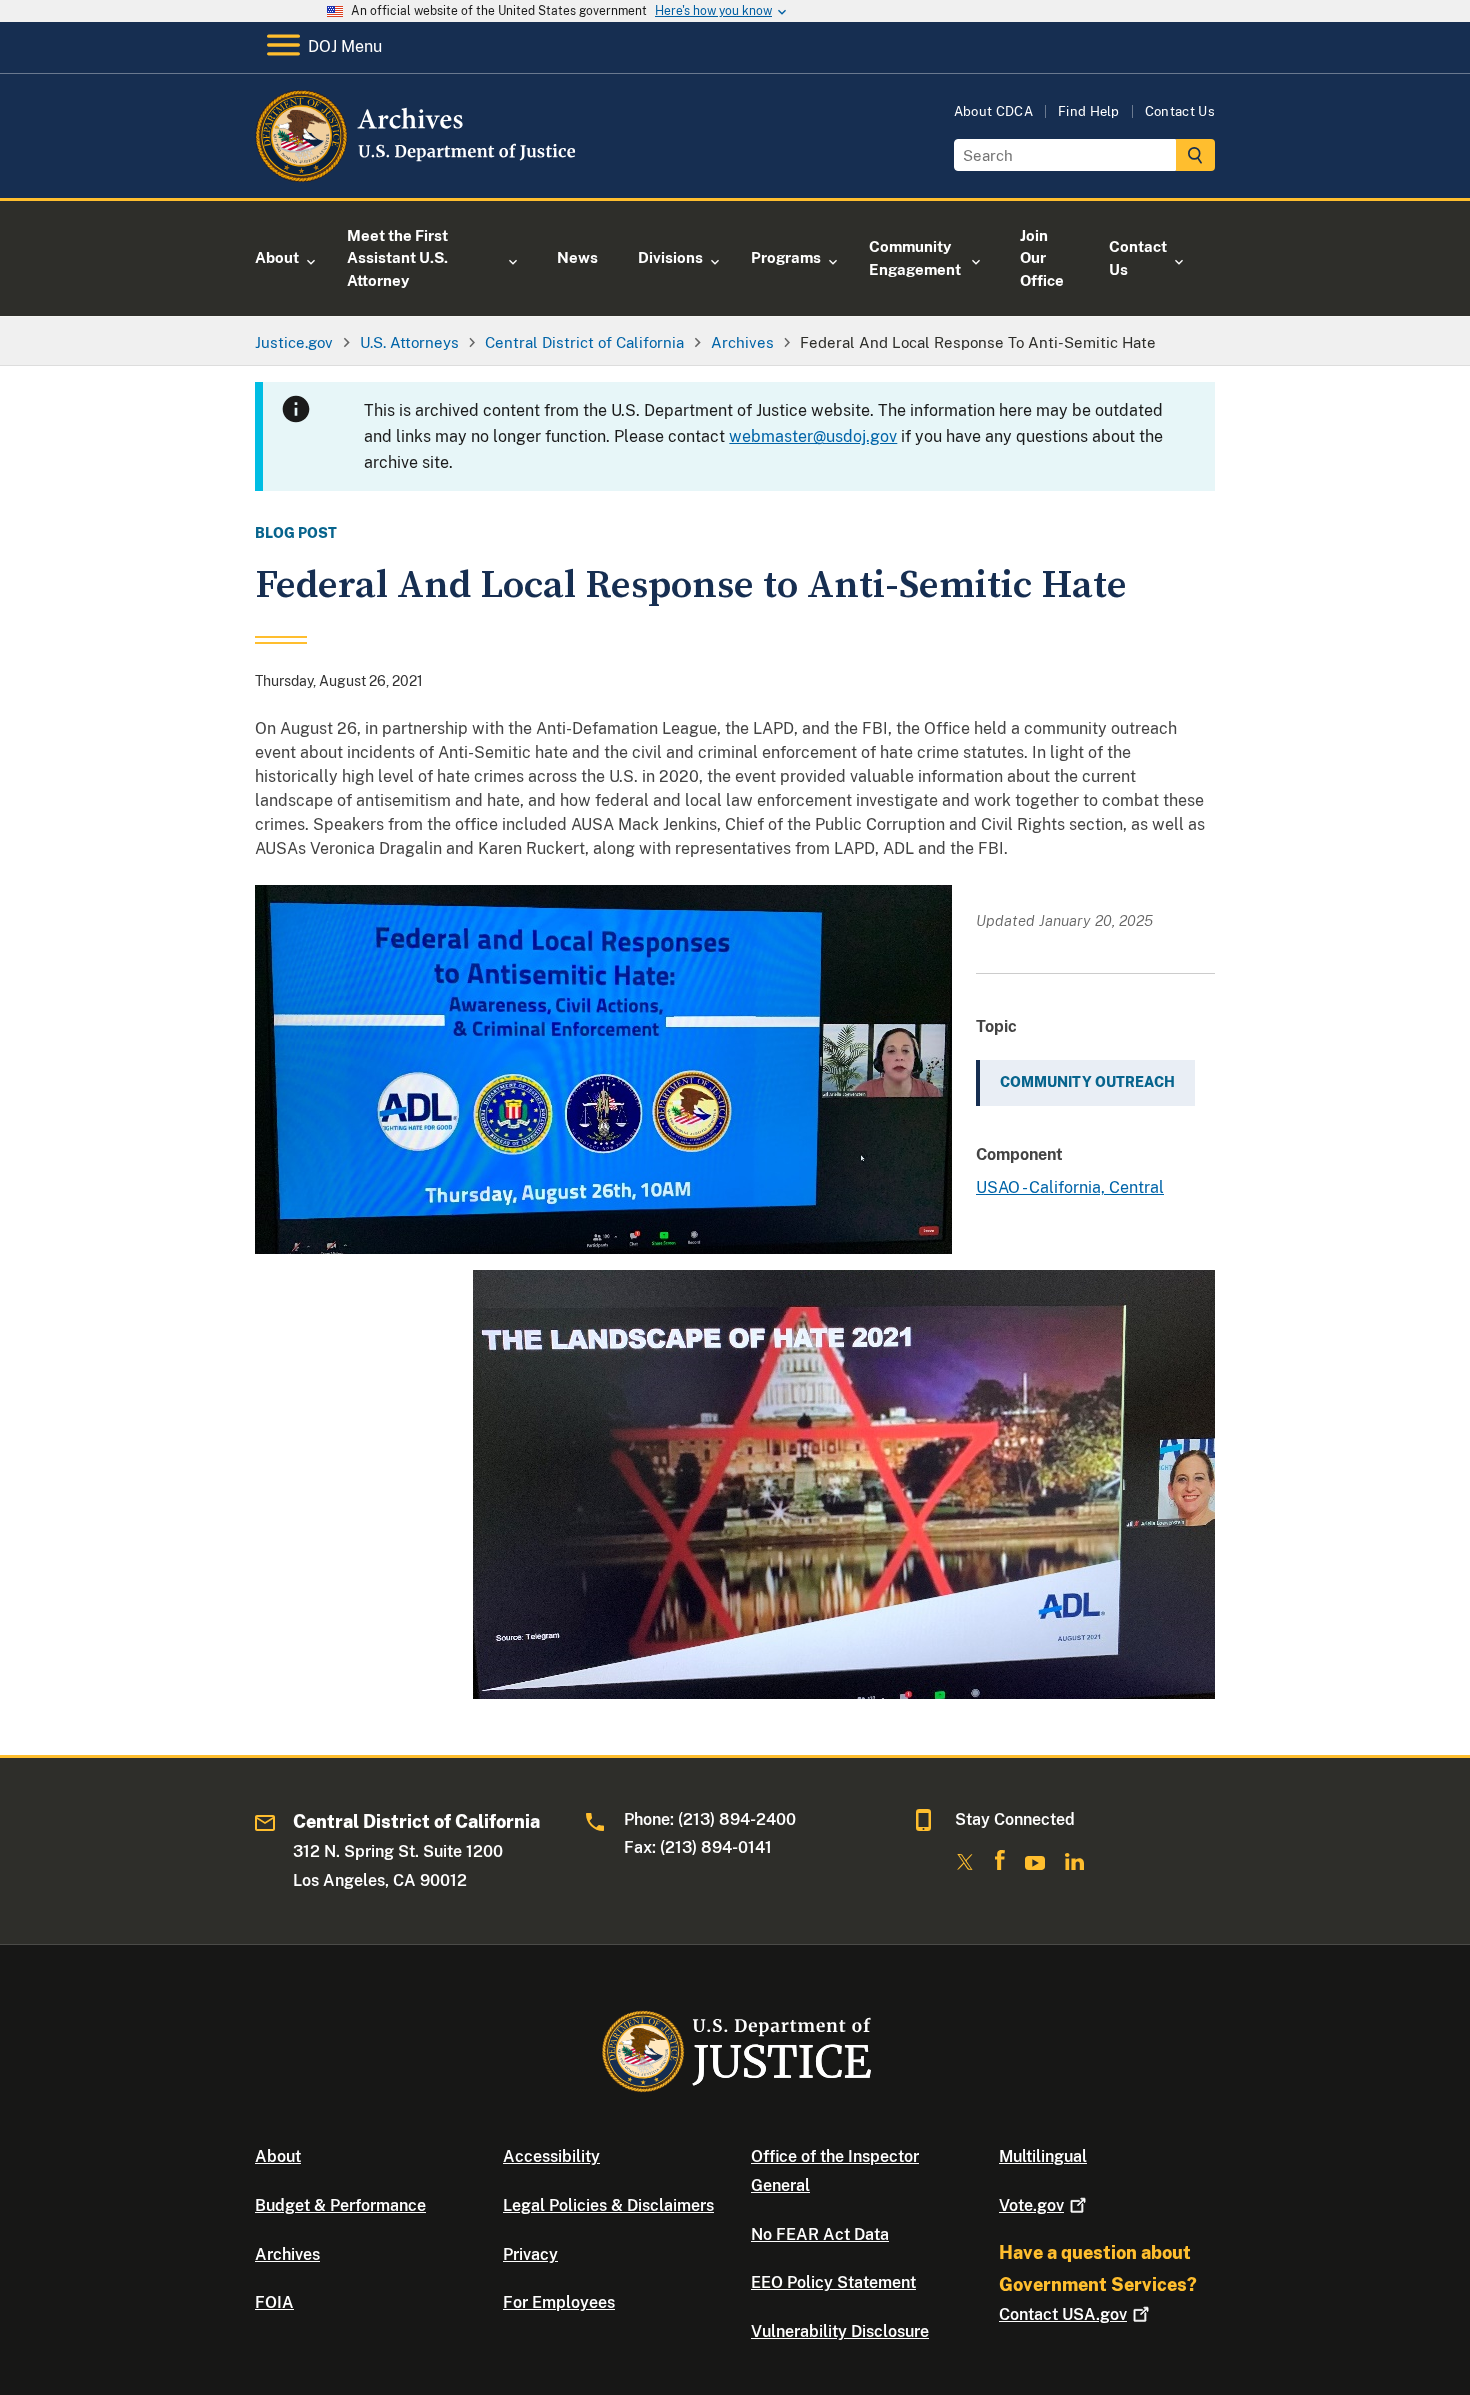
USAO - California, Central (1070, 1187)
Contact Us (1180, 111)
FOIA (274, 2302)
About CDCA (993, 111)
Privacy (530, 2254)
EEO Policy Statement (833, 2282)
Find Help (1089, 111)
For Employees (559, 2302)
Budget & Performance (340, 2205)
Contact (1063, 2314)
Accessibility (551, 2156)
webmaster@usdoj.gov (813, 436)
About (278, 2156)
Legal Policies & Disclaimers (608, 2205)
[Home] (417, 174)
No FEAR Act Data (820, 2234)
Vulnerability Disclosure (840, 2331)
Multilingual (1043, 2156)
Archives (287, 2254)
